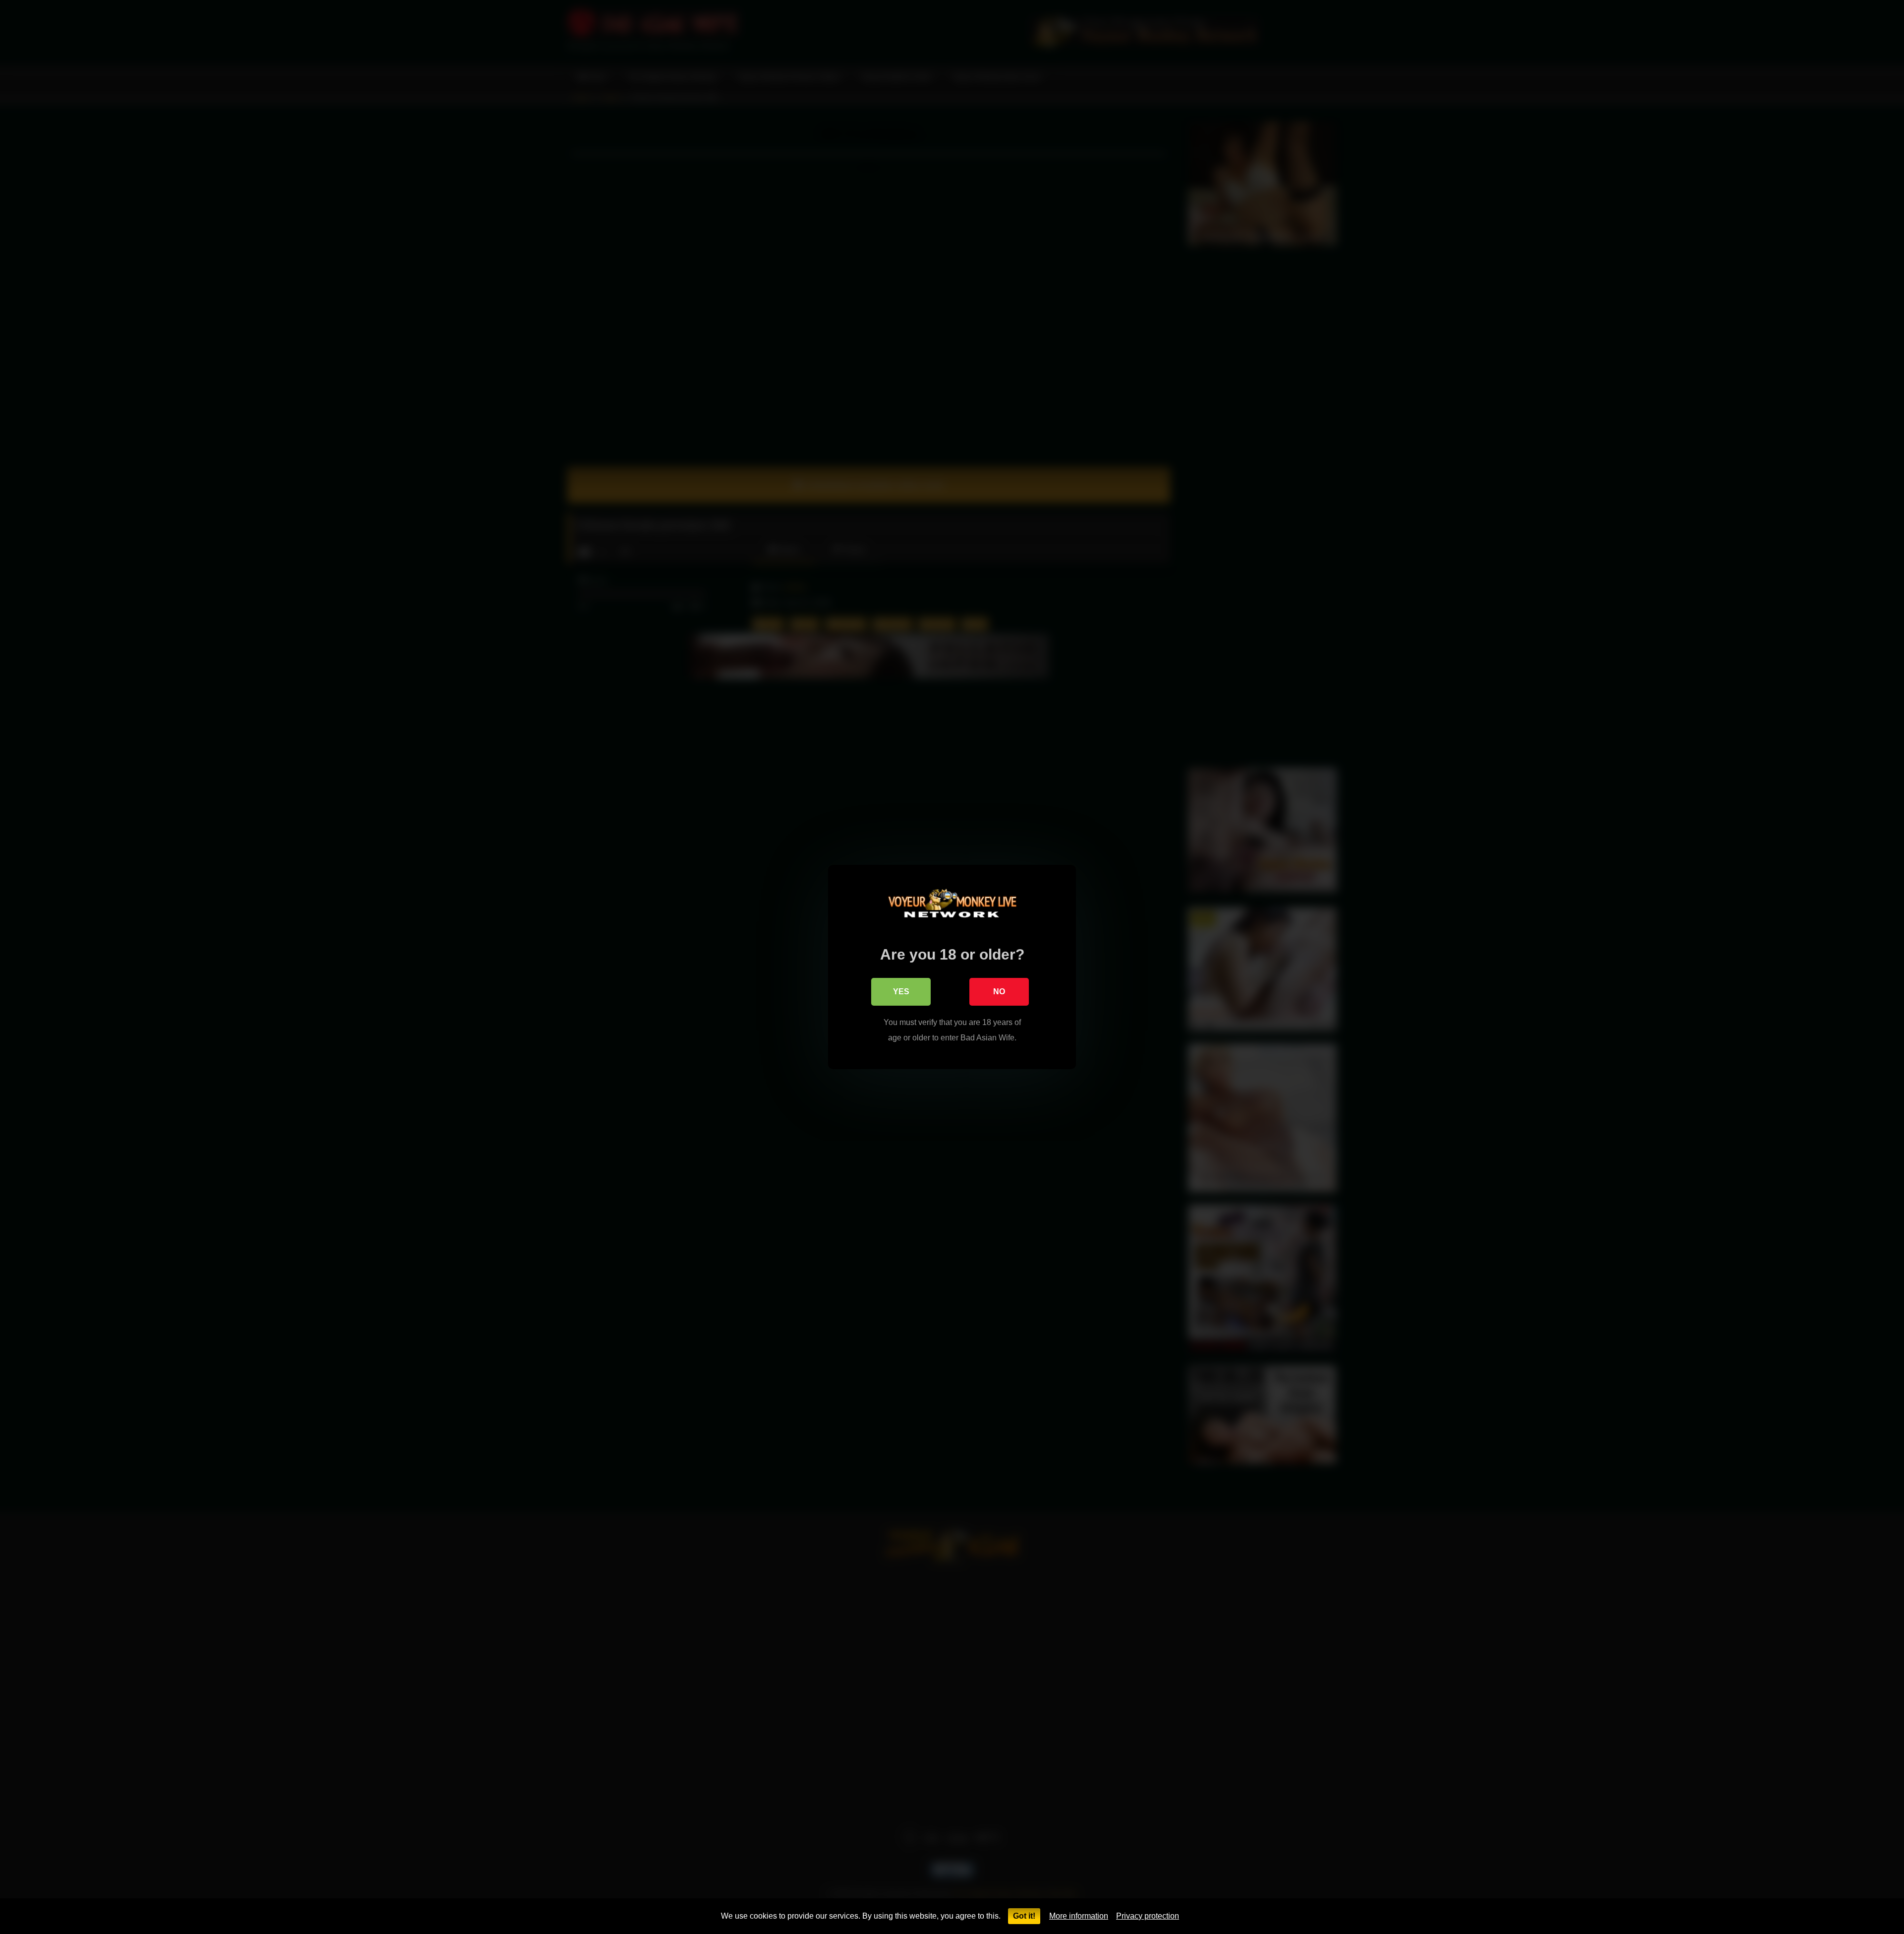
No (999, 992)
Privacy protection (1148, 1916)
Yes (901, 992)
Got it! (1024, 1916)
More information (1079, 1916)
